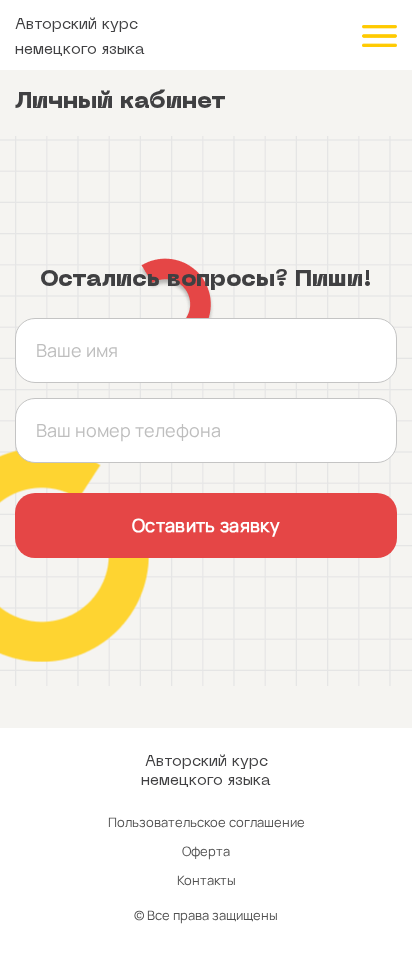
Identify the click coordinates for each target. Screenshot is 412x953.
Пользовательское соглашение (206, 822)
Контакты (206, 880)
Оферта (206, 851)
